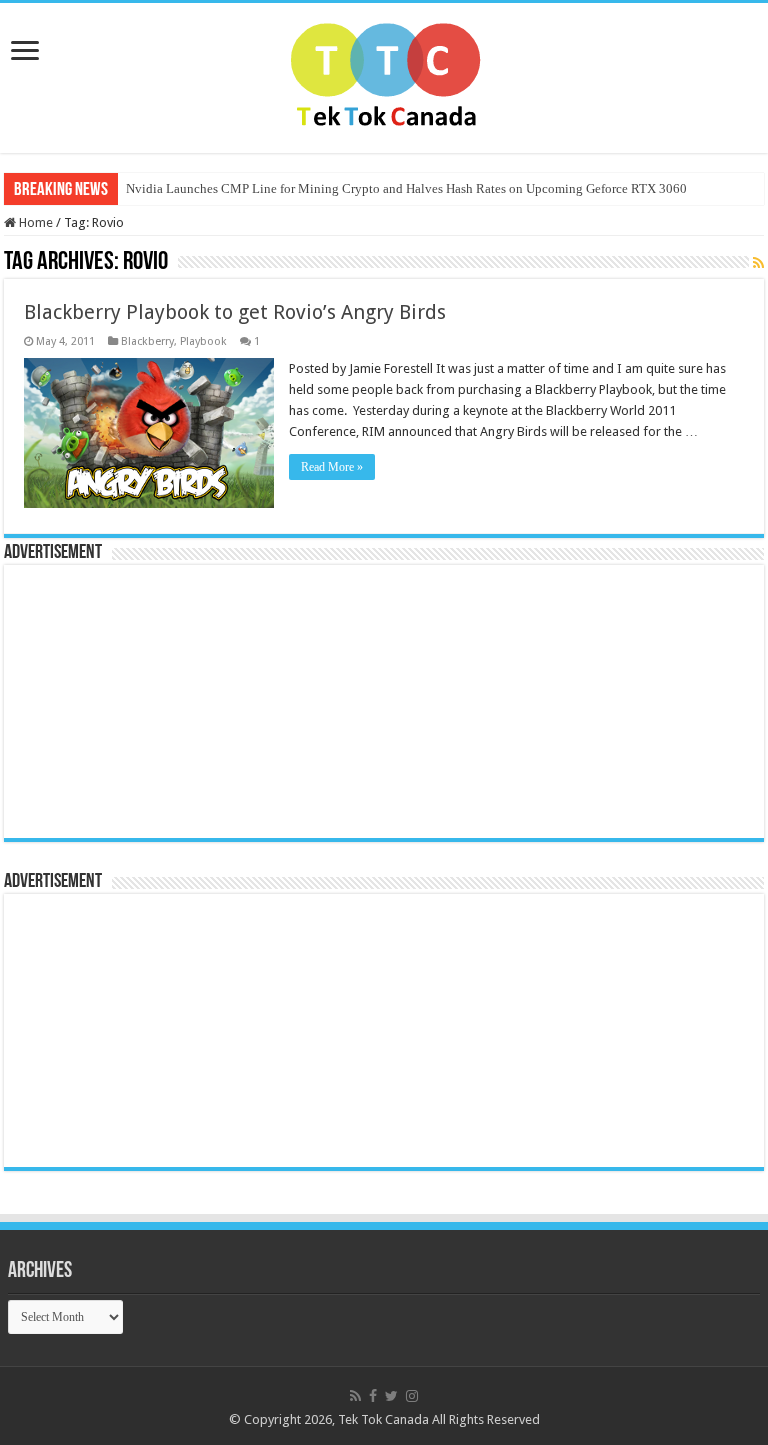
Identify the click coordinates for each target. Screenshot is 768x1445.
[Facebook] (373, 1396)
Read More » (332, 467)
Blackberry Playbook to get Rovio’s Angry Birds (235, 312)
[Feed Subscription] (758, 263)
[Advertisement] (139, 700)
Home (34, 222)
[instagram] (412, 1396)
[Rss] (355, 1396)
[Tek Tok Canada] (384, 74)
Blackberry (147, 341)
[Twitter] (391, 1396)
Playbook (203, 341)
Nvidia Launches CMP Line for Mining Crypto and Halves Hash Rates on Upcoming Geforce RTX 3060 (406, 188)
